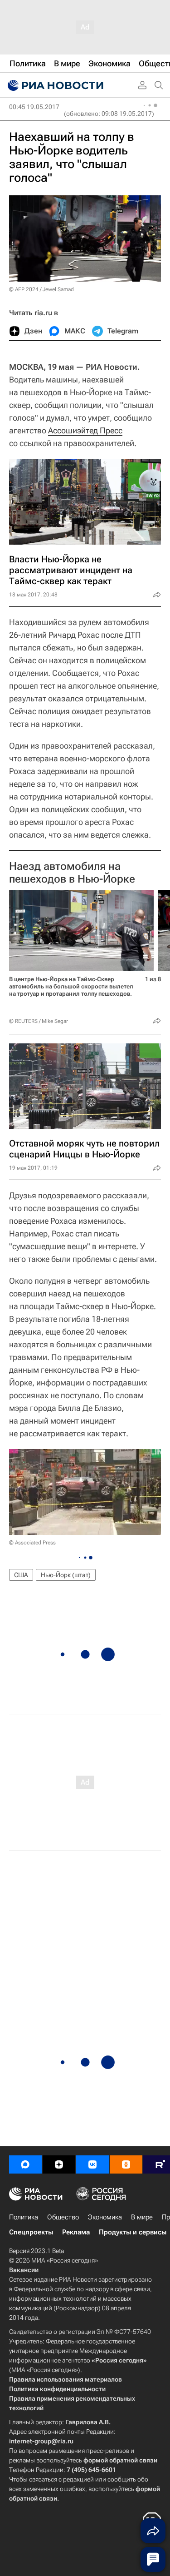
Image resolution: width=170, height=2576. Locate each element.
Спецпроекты (31, 2232)
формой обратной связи (120, 2460)
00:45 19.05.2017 (34, 107)
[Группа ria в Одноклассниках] (126, 2164)
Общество (63, 2217)
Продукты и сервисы (133, 2232)
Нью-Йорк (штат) (66, 1575)
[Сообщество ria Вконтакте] (92, 2164)
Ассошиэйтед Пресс (85, 430)
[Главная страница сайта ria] (54, 85)
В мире (142, 2217)
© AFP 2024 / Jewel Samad (41, 289)
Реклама (76, 2232)
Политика (24, 2217)
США (21, 1575)
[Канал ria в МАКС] (25, 2164)
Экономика (105, 2217)
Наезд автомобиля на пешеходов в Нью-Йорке (72, 873)
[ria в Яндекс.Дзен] (59, 2164)
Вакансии (24, 2270)
